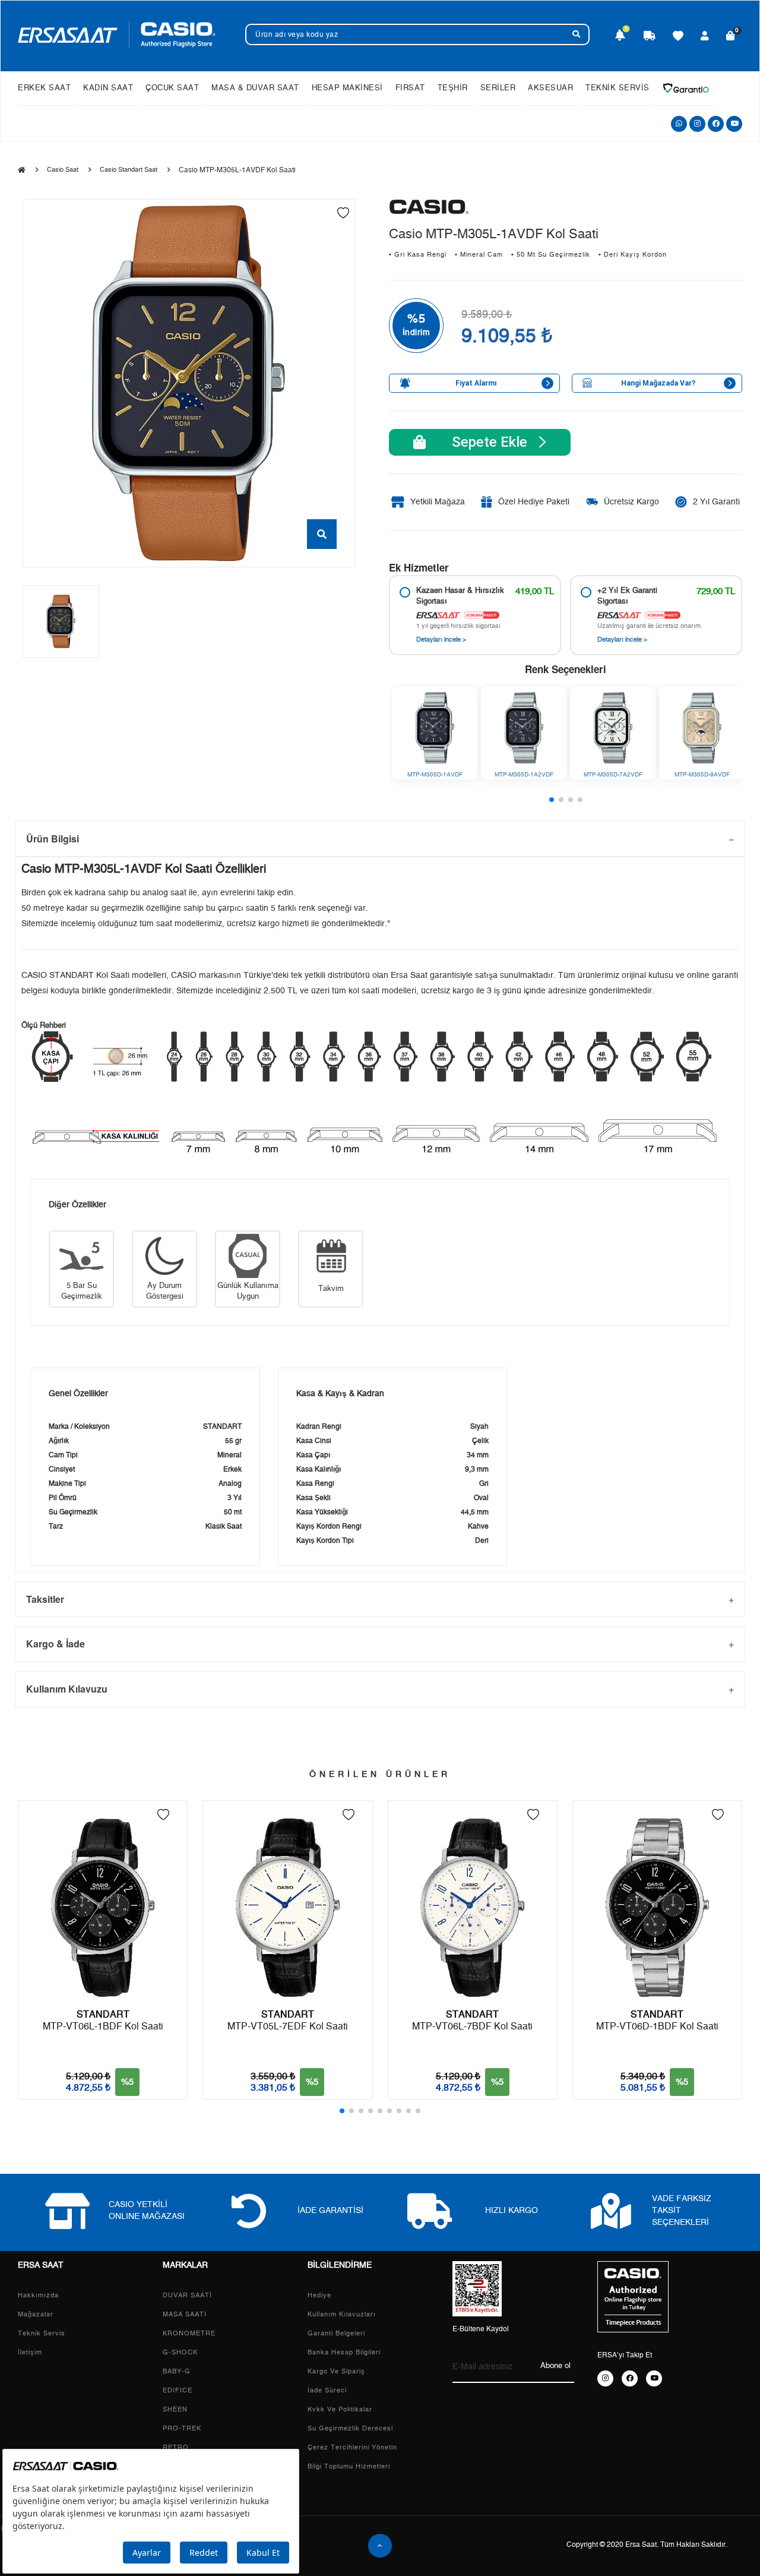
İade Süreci (327, 2390)
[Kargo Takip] (650, 37)
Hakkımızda (38, 2295)
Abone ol (555, 2366)
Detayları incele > (441, 640)
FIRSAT (410, 88)
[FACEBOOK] (630, 2378)
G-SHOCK (180, 2352)
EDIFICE (178, 2390)
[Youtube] (734, 124)
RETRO (176, 2447)
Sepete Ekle (482, 442)
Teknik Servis (42, 2333)
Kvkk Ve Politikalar (340, 2409)
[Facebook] (716, 124)
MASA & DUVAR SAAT (255, 88)
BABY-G (177, 2371)
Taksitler (45, 1599)
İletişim (30, 2352)
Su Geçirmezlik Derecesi (350, 2428)
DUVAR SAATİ (187, 2295)
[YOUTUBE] (654, 2378)
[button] (552, 800)
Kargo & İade (56, 1644)
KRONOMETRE (189, 2333)
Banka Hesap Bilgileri (344, 2352)
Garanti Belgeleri (336, 2333)
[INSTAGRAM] (605, 2378)
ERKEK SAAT (44, 88)
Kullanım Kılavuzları (342, 2314)
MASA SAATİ (185, 2314)
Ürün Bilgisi (53, 839)
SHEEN (175, 2409)
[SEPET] (731, 37)
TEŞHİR (453, 88)
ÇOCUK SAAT (172, 88)
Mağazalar (36, 2314)
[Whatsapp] (679, 124)
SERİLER (498, 88)
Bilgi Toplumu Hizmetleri (349, 2466)
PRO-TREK (182, 2428)
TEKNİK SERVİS (617, 88)
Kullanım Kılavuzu (67, 1689)
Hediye (319, 2295)
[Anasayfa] (22, 171)
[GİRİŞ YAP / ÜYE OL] (705, 37)
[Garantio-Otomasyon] (686, 88)
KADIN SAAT (108, 88)
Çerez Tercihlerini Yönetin (352, 2447)
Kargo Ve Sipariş (336, 2371)
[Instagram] (697, 124)
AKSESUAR (550, 88)
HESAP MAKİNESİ (347, 88)
